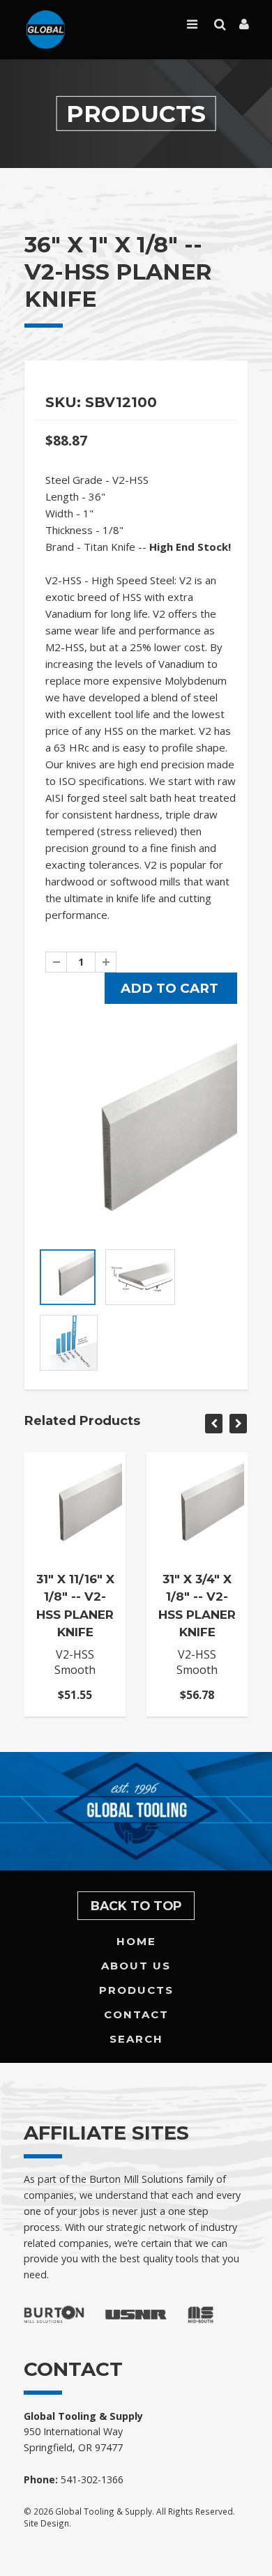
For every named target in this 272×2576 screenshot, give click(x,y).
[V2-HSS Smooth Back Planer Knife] (136, 1140)
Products (136, 1990)
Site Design (46, 2523)
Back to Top (136, 1906)
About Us (136, 1966)
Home (136, 1941)
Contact (136, 2014)
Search (136, 2039)
